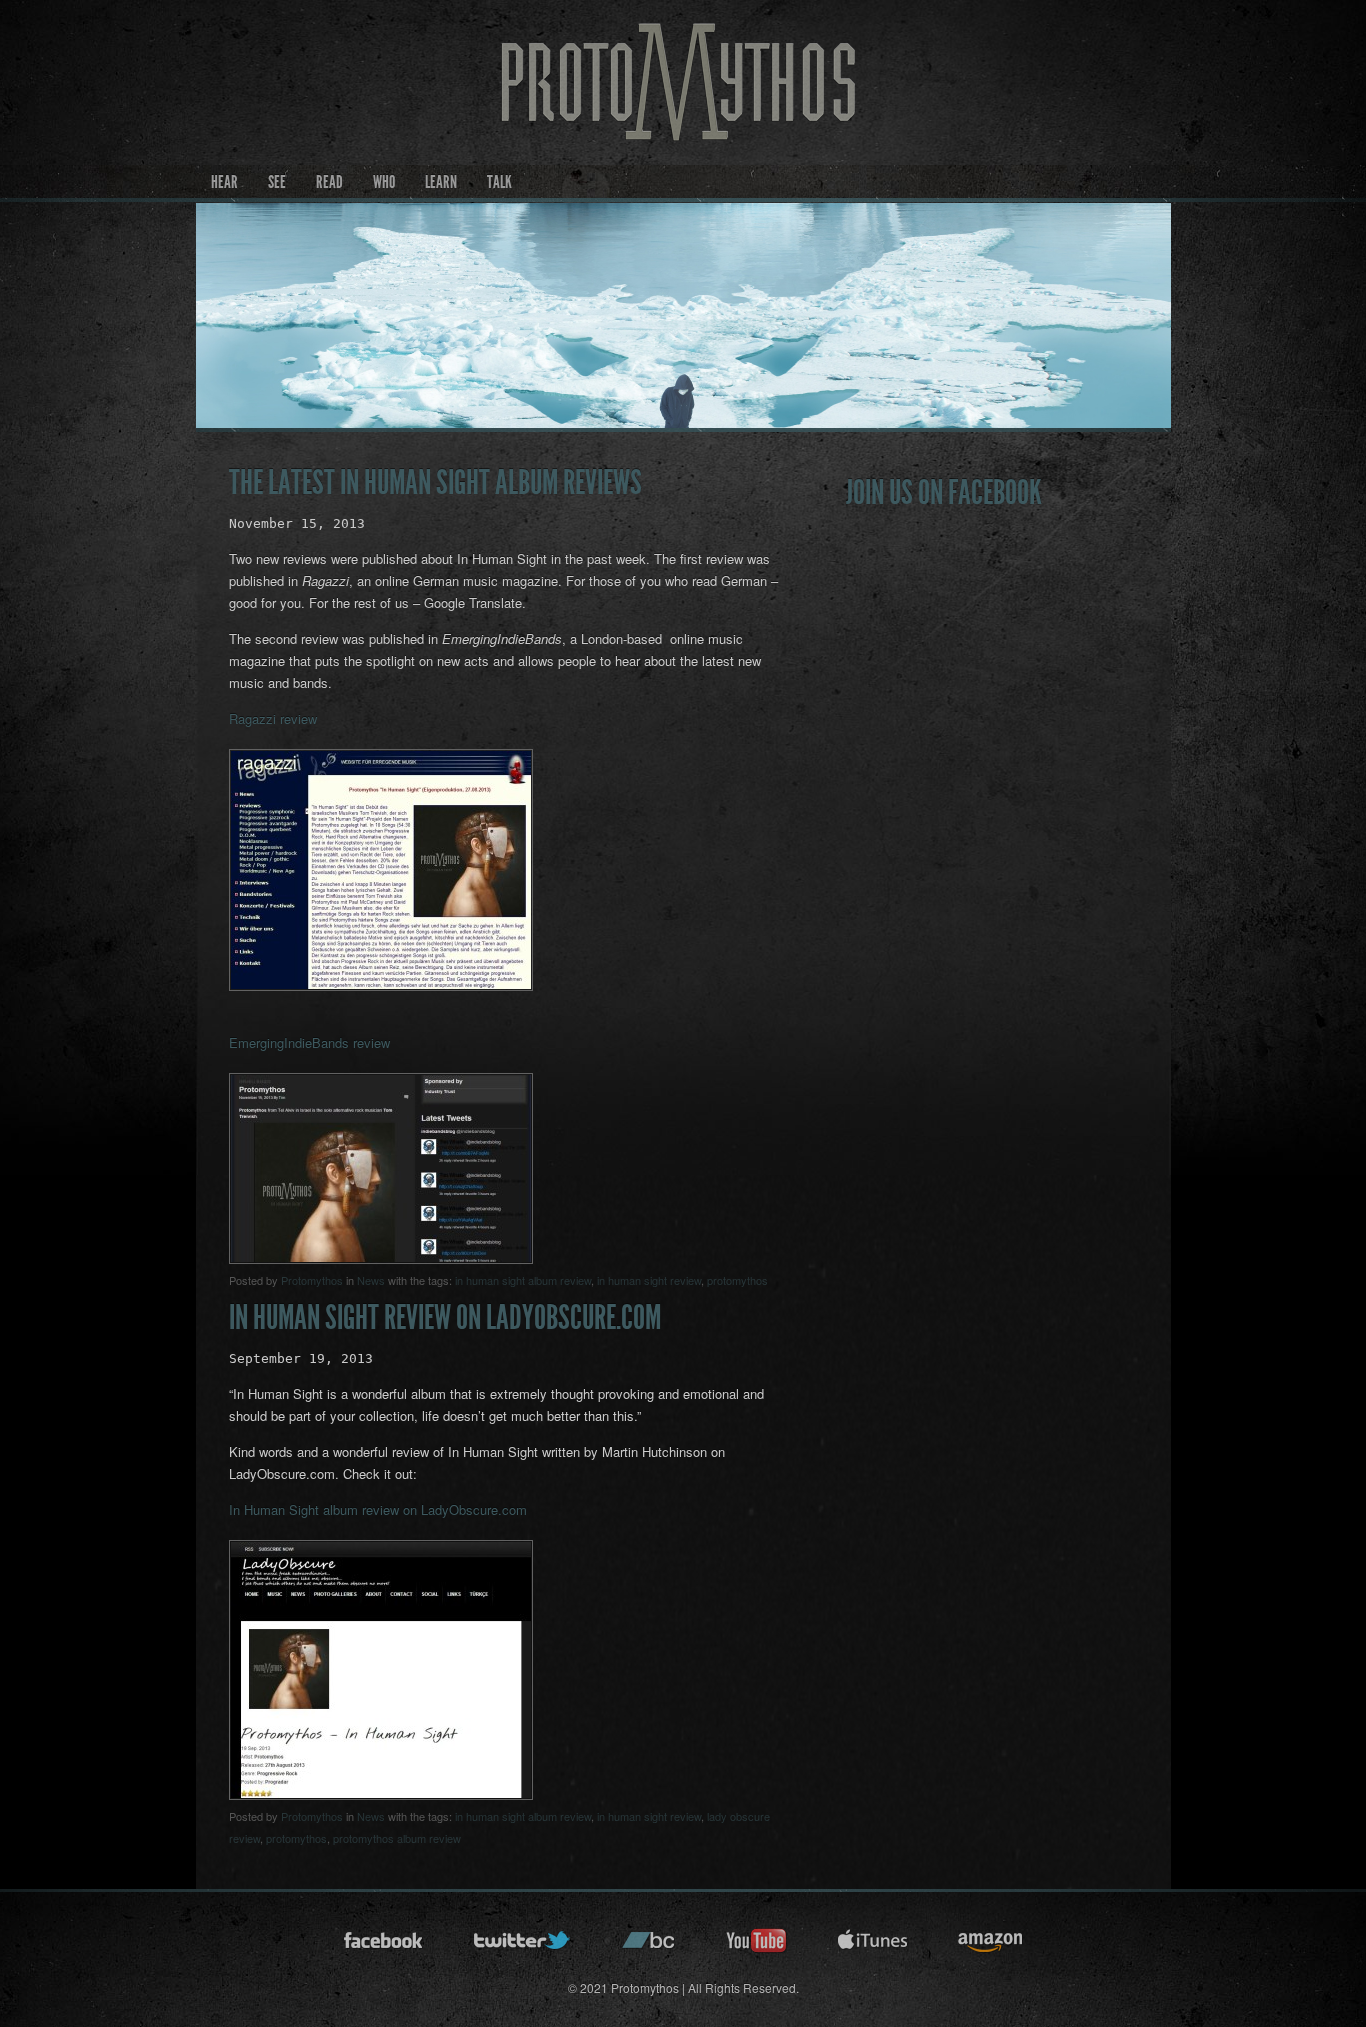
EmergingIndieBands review (309, 1042)
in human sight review (649, 1280)
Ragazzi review (273, 718)
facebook (384, 1946)
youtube (757, 1946)
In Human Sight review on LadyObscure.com (445, 1317)
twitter (523, 1946)
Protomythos (312, 1280)
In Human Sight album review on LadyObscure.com (378, 1509)
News (371, 1280)
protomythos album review (397, 1838)
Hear (224, 182)
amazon (990, 1946)
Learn (441, 182)
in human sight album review (523, 1280)
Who (384, 182)
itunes (873, 1946)
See (277, 182)
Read (329, 182)
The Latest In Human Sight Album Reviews (435, 482)
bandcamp (649, 1946)
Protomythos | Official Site (683, 106)
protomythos (737, 1280)
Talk (499, 182)
